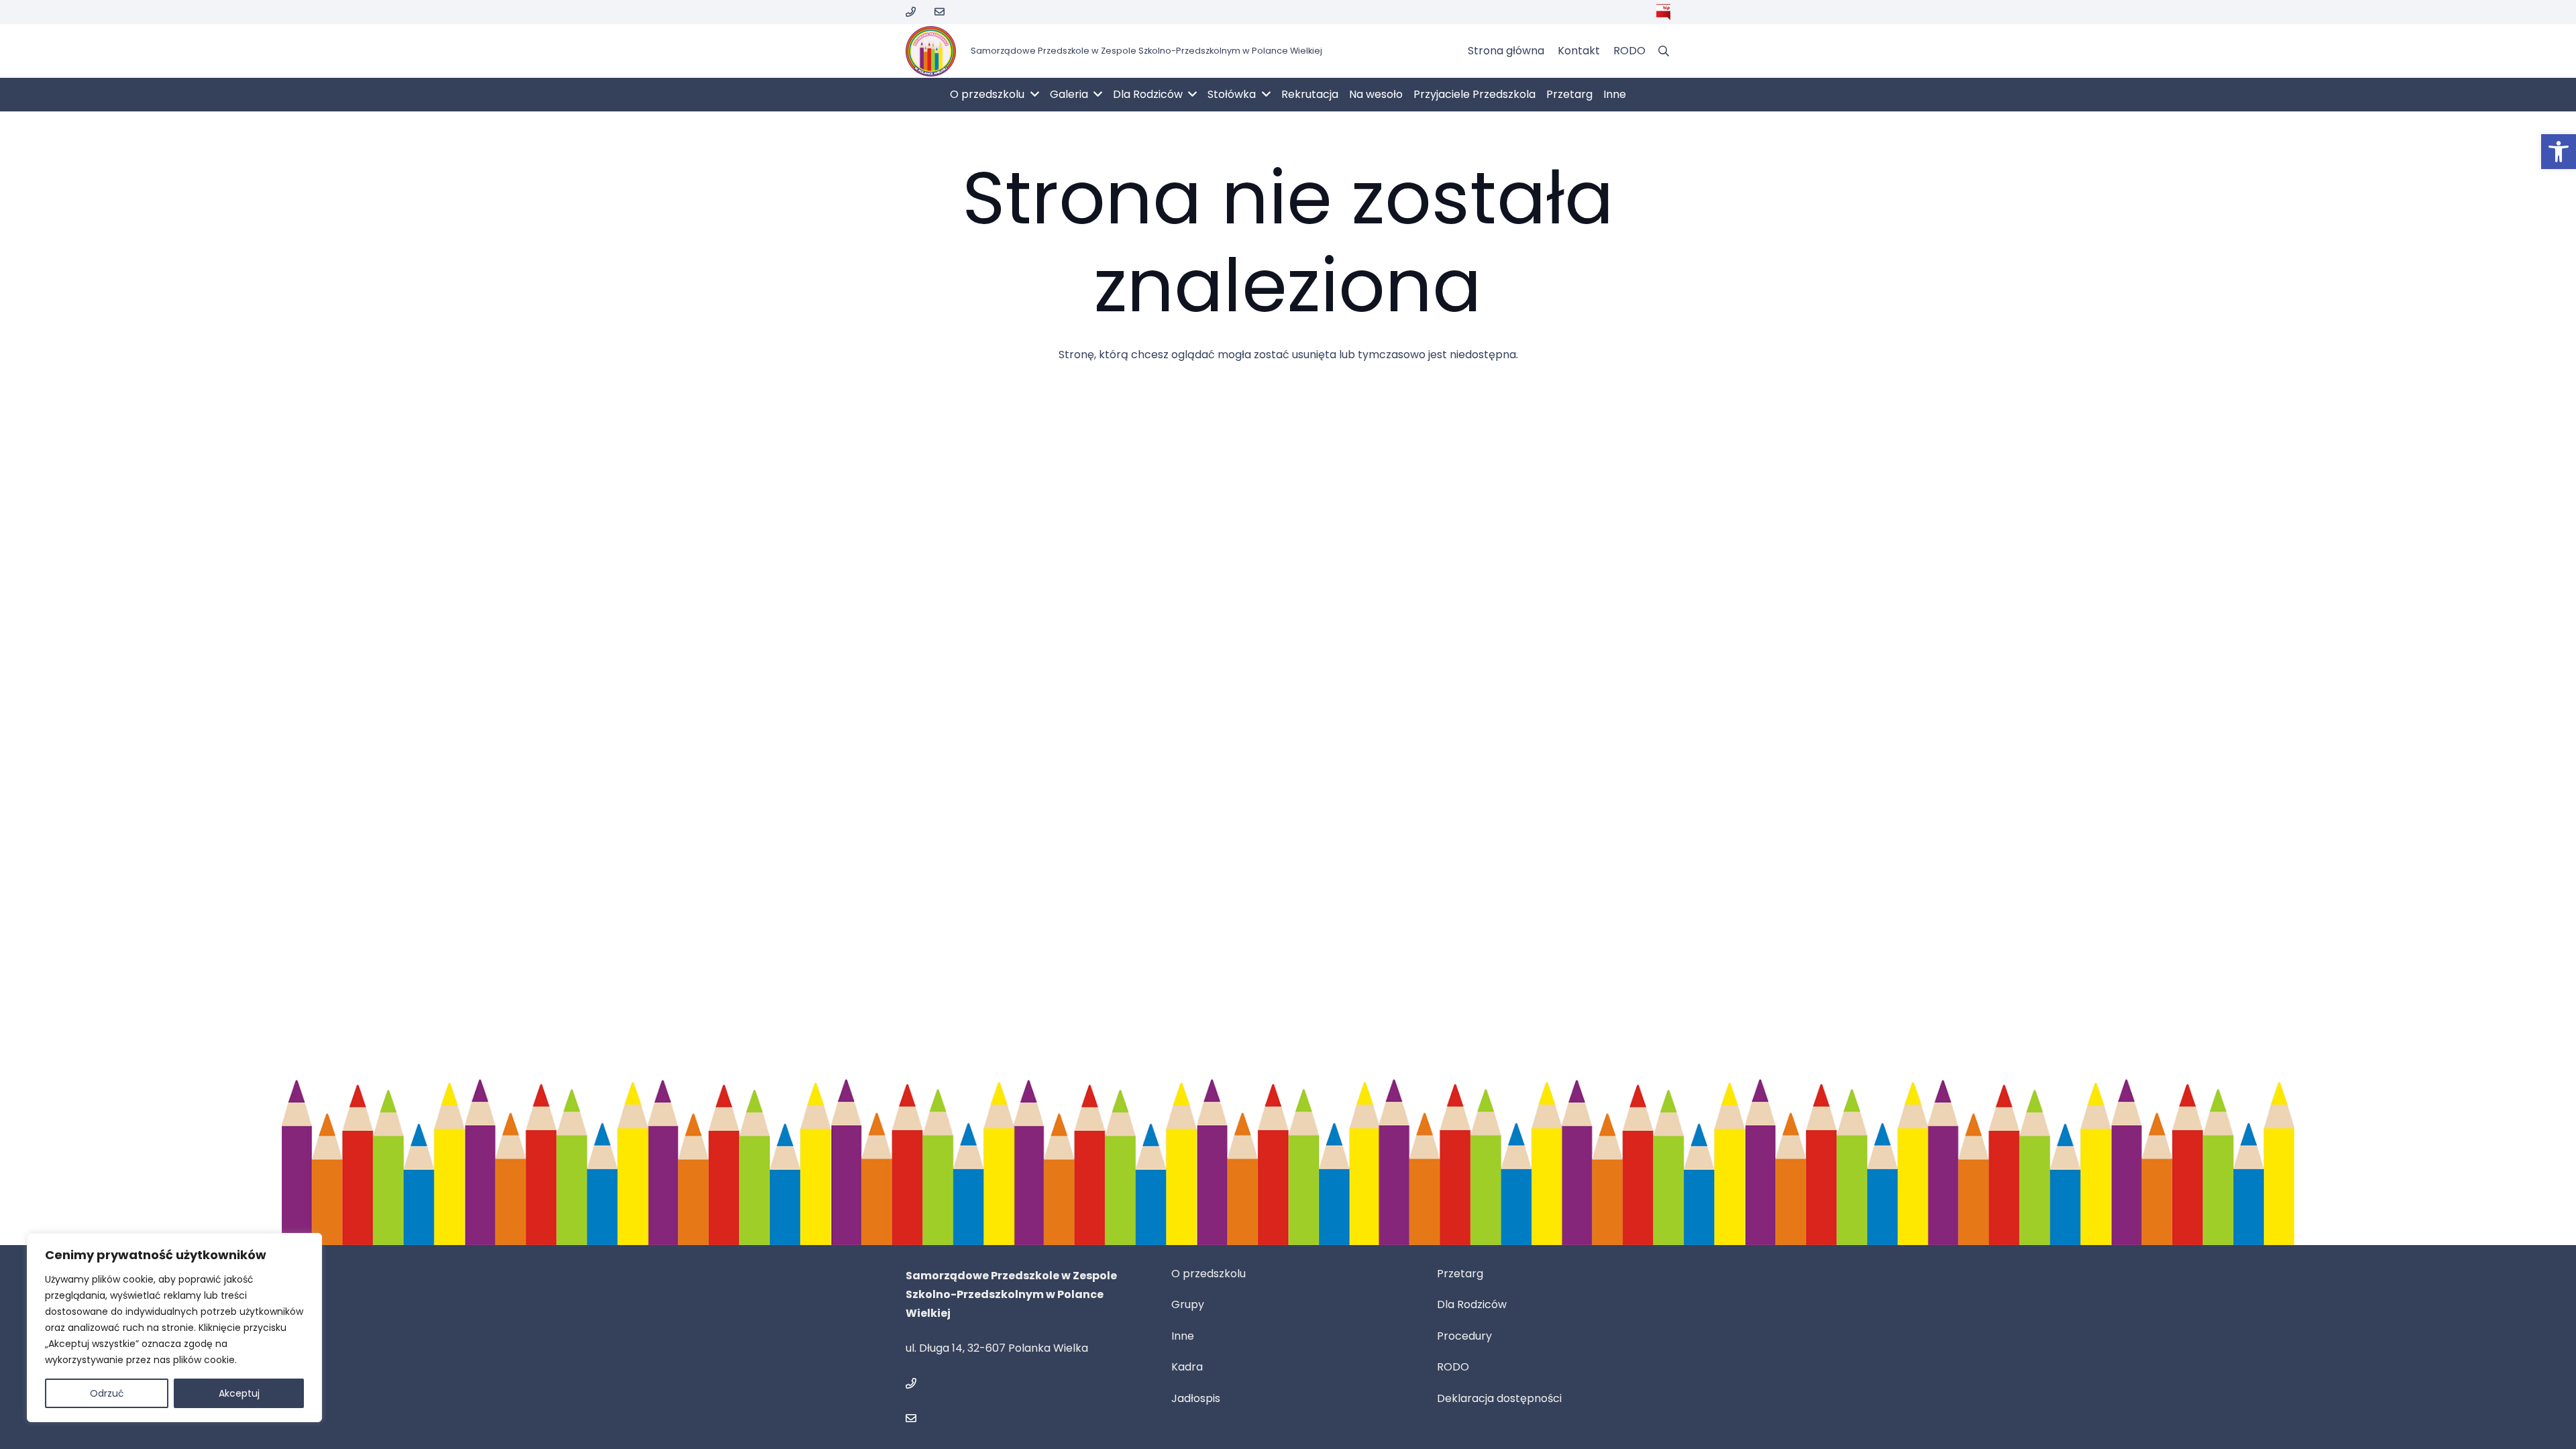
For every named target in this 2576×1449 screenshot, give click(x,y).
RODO (1453, 1367)
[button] (2559, 152)
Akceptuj (239, 1393)
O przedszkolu (1209, 1274)
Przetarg (1460, 1274)
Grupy (1188, 1304)
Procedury (1464, 1336)
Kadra (1187, 1367)
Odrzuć (107, 1393)
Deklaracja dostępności (1499, 1398)
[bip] (1663, 12)
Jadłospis (1196, 1398)
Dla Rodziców (1472, 1304)
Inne (1183, 1336)
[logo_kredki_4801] (931, 51)
